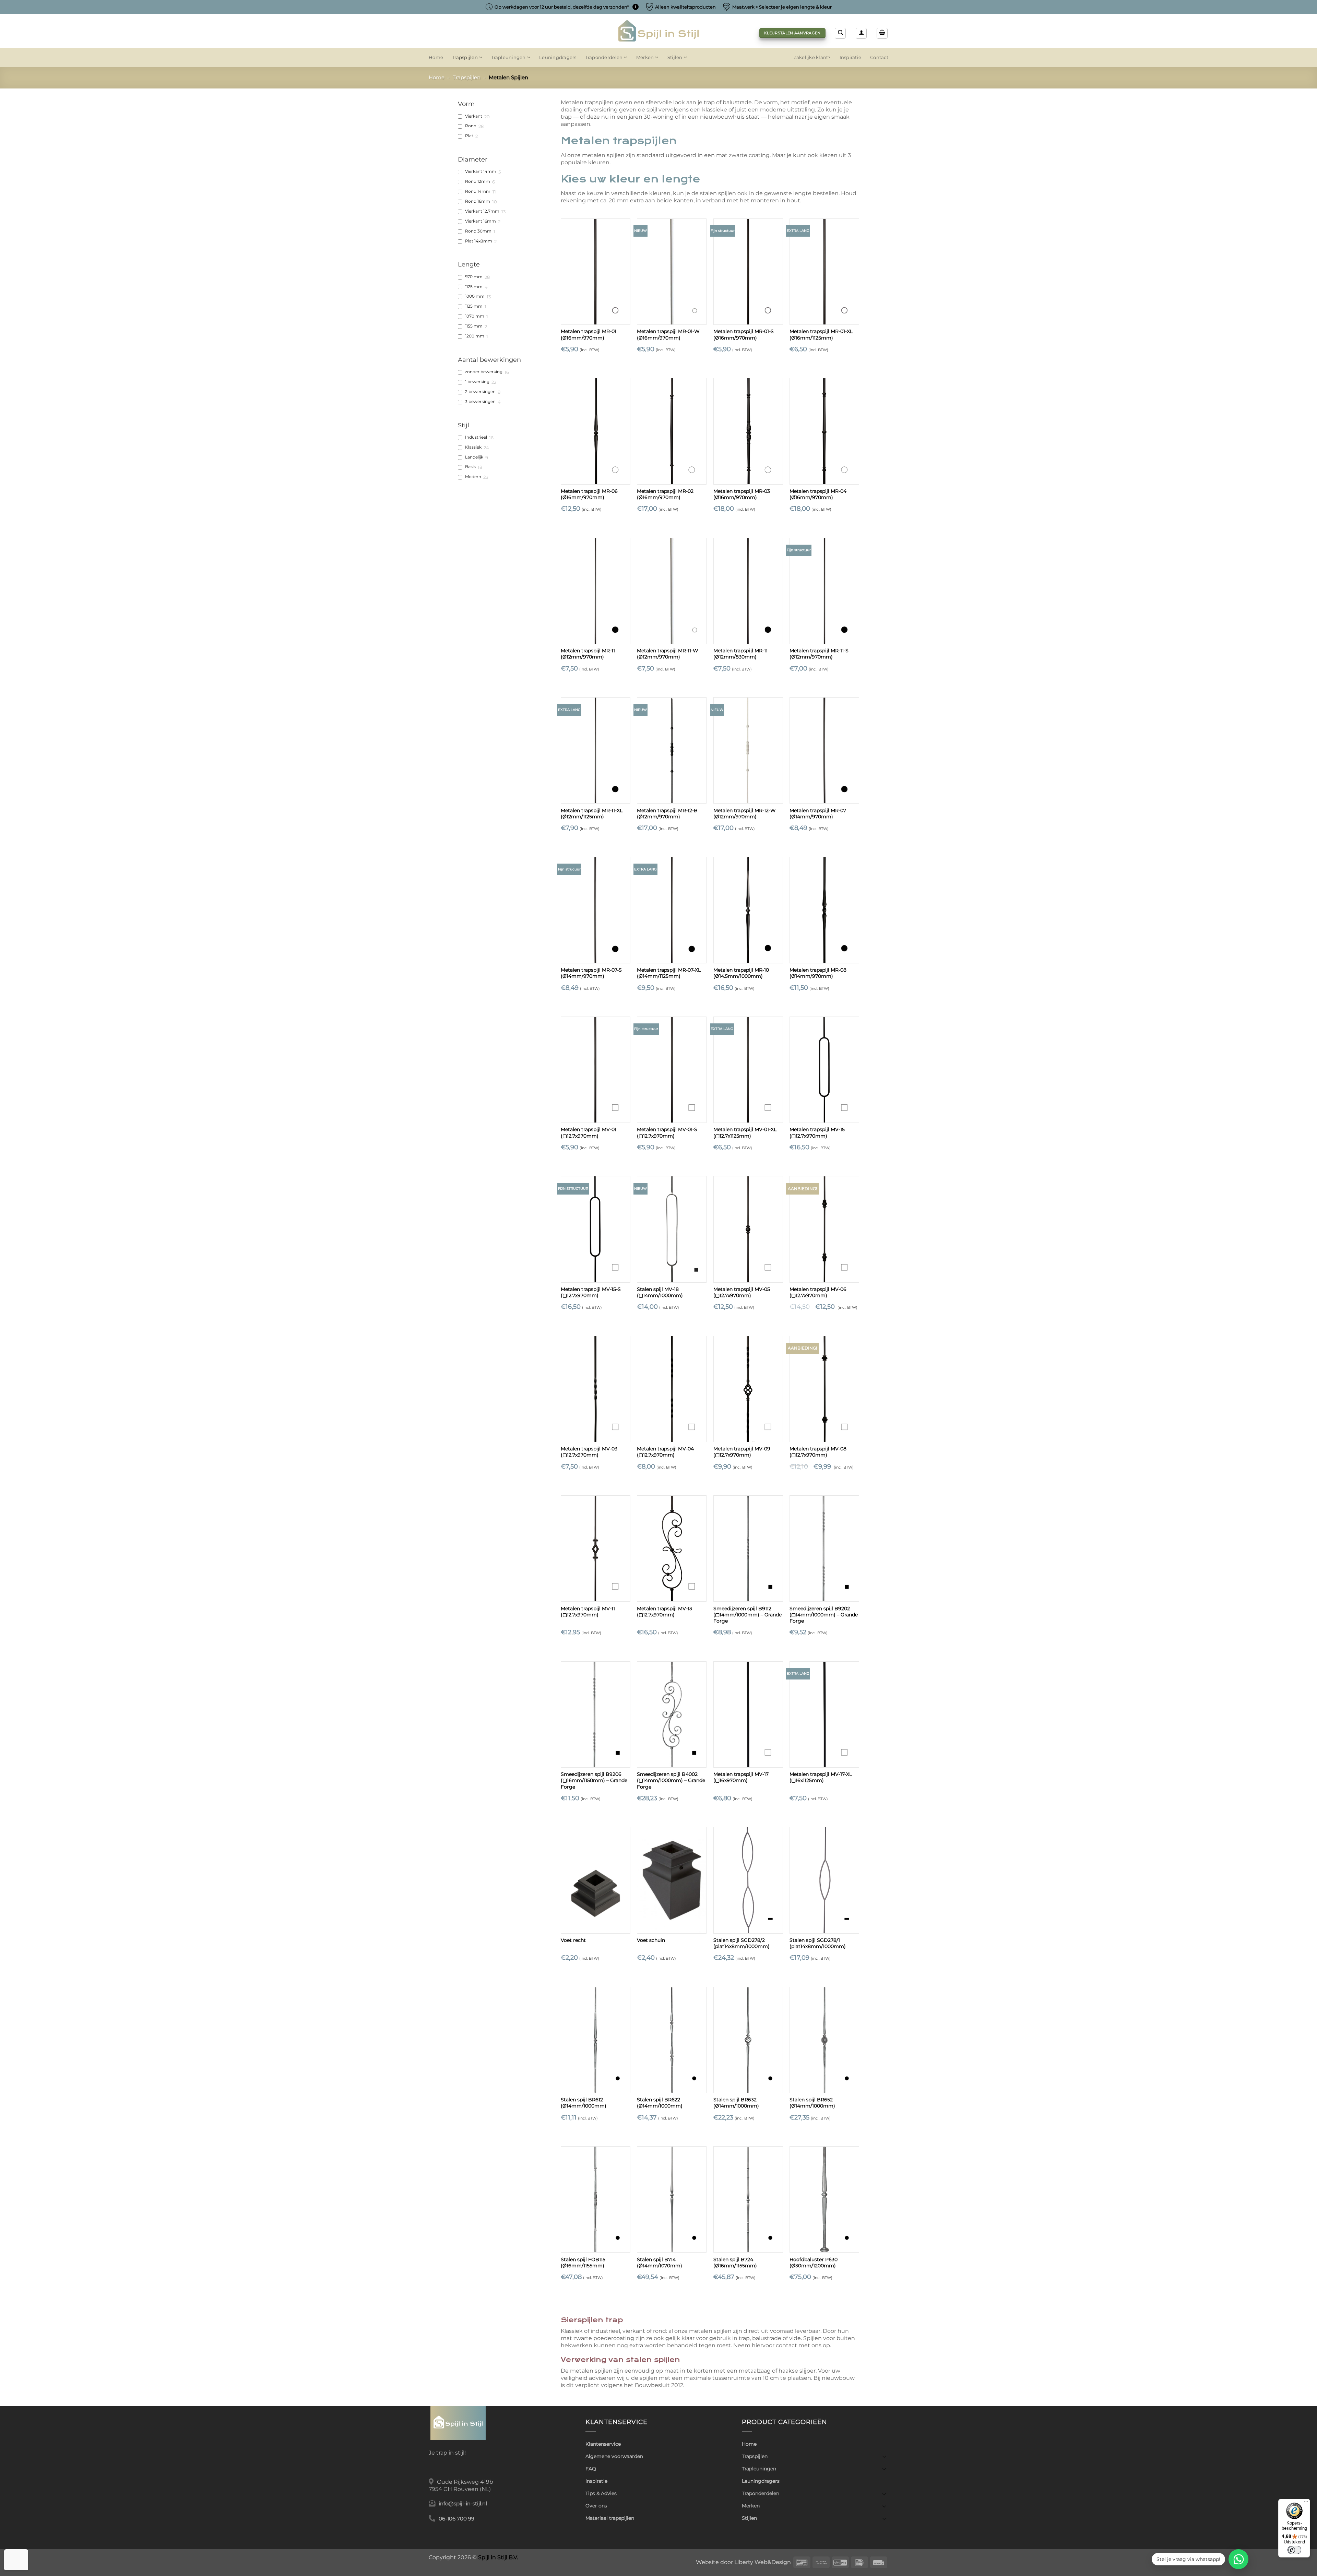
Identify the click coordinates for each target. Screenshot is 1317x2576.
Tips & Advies (601, 2493)
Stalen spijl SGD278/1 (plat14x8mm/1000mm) (818, 1943)
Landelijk (474, 457)
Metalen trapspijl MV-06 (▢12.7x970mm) (818, 1292)
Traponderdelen (604, 57)
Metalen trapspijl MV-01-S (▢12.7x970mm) (667, 1132)
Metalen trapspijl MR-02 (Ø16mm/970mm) (665, 494)
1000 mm (475, 296)
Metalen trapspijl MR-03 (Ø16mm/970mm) (742, 494)
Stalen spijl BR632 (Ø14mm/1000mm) (736, 2103)
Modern (473, 477)
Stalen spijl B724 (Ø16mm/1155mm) (735, 2263)
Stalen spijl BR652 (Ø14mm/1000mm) (812, 2103)
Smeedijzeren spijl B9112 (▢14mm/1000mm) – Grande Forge (748, 1615)
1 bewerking (477, 382)
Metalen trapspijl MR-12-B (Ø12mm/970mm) (667, 814)
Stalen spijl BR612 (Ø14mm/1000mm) (584, 2103)
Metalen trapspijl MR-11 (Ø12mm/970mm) (588, 654)
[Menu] (1306, 2503)
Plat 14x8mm (479, 241)
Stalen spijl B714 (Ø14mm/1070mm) (660, 2263)
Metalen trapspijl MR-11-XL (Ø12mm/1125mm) (592, 814)
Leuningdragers (558, 57)
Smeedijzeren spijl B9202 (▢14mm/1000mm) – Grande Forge (824, 1615)
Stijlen (675, 57)
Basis (470, 467)
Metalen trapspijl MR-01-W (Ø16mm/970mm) (668, 334)
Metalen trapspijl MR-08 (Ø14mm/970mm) (818, 973)
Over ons (596, 2506)
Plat (469, 136)
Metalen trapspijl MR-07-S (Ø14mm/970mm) (591, 973)
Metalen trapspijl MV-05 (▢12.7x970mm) (742, 1292)
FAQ (591, 2469)
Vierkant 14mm (481, 171)
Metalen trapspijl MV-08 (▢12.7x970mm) (818, 1452)
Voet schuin (651, 1940)
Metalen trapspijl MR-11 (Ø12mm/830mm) (740, 654)
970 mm (474, 277)
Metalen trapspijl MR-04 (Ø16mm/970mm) (818, 494)
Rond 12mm (478, 181)
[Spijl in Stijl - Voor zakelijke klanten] (659, 31)
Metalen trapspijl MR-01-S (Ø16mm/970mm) (744, 334)
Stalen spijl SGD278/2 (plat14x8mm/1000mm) (741, 1943)
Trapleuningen (508, 57)
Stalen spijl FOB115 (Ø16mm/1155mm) (583, 2263)
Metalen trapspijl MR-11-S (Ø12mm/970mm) (819, 654)
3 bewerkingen (480, 402)
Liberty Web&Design (763, 2562)
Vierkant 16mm (480, 221)
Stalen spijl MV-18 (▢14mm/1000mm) (660, 1292)
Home (436, 57)
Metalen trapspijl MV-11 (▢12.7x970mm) (588, 1612)
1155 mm (474, 326)
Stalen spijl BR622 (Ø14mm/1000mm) (660, 2103)
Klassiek (473, 447)
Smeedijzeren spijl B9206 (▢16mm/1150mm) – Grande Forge (594, 1780)
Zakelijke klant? (812, 57)
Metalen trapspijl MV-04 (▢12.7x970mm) (665, 1452)
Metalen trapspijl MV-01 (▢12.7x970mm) (589, 1132)
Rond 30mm (478, 231)
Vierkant (474, 116)
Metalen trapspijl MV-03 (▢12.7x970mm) (589, 1452)
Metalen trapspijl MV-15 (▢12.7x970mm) (817, 1132)
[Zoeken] (840, 33)
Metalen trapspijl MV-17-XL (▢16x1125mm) (821, 1777)
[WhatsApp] (1238, 2559)
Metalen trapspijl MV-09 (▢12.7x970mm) (742, 1452)
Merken (645, 57)
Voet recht (573, 1940)
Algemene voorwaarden (614, 2456)
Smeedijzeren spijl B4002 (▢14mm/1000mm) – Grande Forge (671, 1780)
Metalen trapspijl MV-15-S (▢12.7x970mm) (591, 1292)
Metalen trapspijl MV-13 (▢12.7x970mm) (665, 1612)
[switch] (1294, 2550)
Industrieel (476, 437)
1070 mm (475, 316)
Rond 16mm (478, 201)
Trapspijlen (465, 57)
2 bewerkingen (480, 392)
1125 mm (474, 287)
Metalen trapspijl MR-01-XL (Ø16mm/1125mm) (821, 334)
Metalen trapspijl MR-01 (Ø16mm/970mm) (589, 334)
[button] (861, 33)
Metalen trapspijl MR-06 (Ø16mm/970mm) (589, 494)
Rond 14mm (478, 191)
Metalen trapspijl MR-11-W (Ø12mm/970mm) (668, 654)
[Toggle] (884, 2456)
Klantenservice (603, 2444)
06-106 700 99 (456, 2519)
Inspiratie (851, 57)
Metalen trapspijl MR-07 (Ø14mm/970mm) (818, 814)
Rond (471, 126)
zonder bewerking (484, 372)
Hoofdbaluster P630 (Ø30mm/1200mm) (814, 2263)
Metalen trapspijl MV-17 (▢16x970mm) (741, 1777)
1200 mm (475, 336)
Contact (879, 57)
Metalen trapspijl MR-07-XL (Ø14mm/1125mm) (669, 973)
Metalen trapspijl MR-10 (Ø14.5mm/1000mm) (741, 973)
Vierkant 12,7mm (482, 211)
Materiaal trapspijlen (610, 2518)
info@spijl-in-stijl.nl (463, 2504)
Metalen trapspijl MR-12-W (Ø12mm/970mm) (745, 814)
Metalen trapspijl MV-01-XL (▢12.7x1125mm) (745, 1132)
